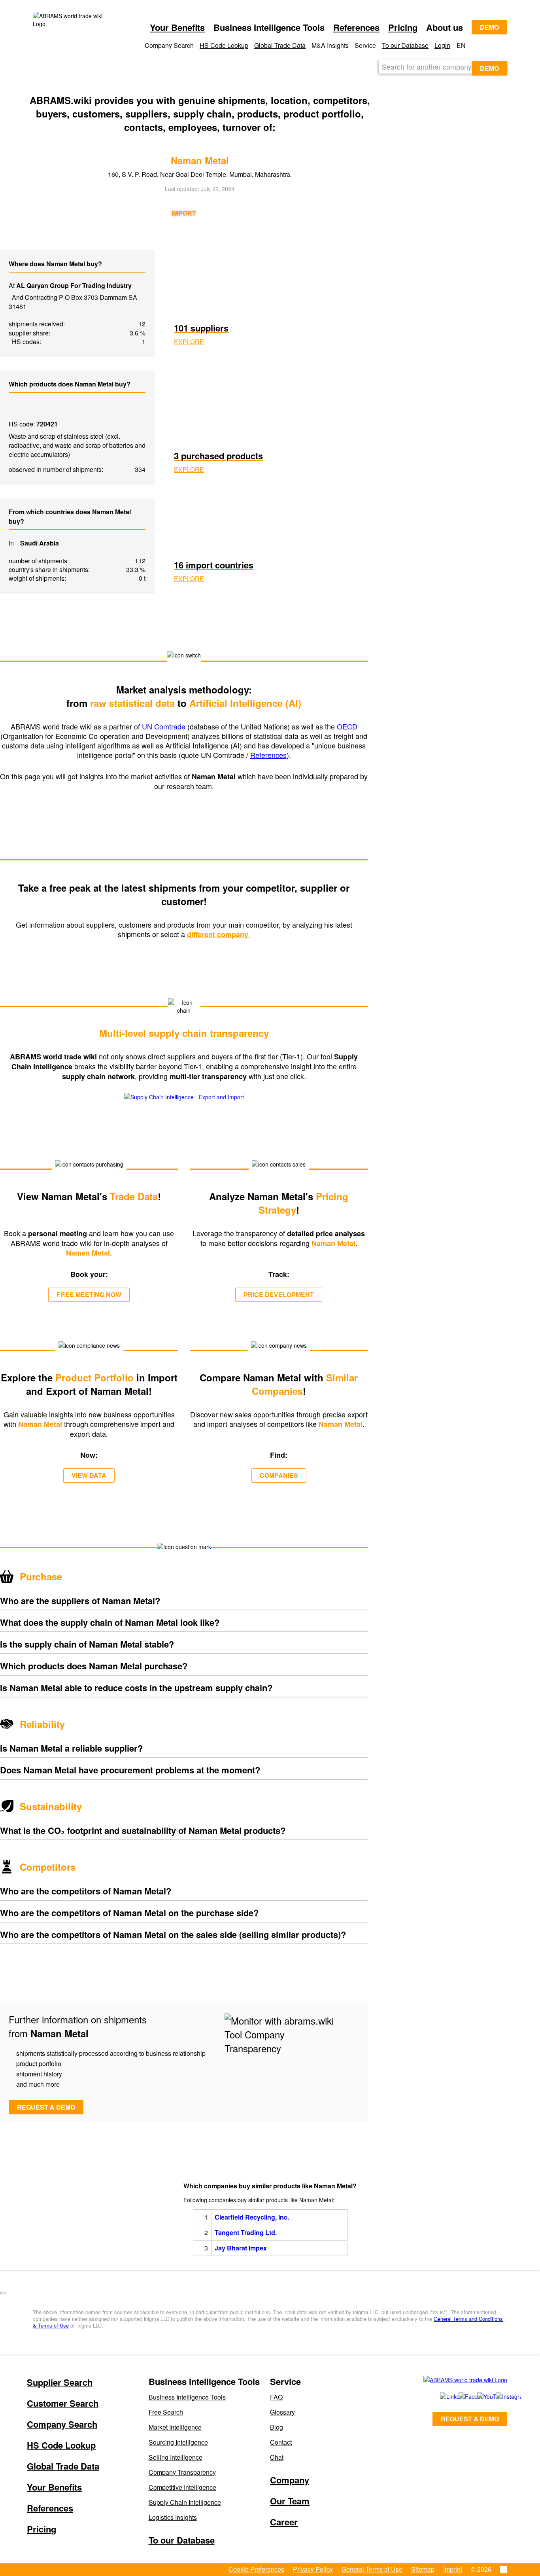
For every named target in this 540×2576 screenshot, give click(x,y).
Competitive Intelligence (182, 2487)
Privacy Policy (313, 2569)
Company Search (62, 2424)
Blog (277, 2427)
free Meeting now (89, 1295)
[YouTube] (478, 2396)
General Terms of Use (372, 2569)
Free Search (166, 2412)
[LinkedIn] (441, 2396)
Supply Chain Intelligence (185, 2502)
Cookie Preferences (256, 2569)
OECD (347, 726)
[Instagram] (497, 2396)
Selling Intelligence (176, 2457)
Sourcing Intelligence (178, 2442)
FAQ (276, 2397)
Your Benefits (177, 27)
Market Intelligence (175, 2427)
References (356, 27)
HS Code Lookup (224, 45)
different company (219, 934)
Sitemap (423, 2569)
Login (442, 45)
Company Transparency (182, 2472)
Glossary (282, 2412)
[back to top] (3, 2293)
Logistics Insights (173, 2517)
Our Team (290, 2501)
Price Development (279, 1295)
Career (284, 2522)
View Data (89, 1475)
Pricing (403, 27)
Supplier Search (60, 2382)
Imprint (453, 2569)
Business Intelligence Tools (187, 2397)
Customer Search (63, 2403)
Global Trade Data (280, 45)
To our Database (405, 45)
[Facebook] (459, 2396)
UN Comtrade (164, 726)
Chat (277, 2457)
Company (290, 2480)
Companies (279, 1475)
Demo (489, 27)
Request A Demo (470, 2419)
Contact (281, 2442)
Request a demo (46, 2107)
